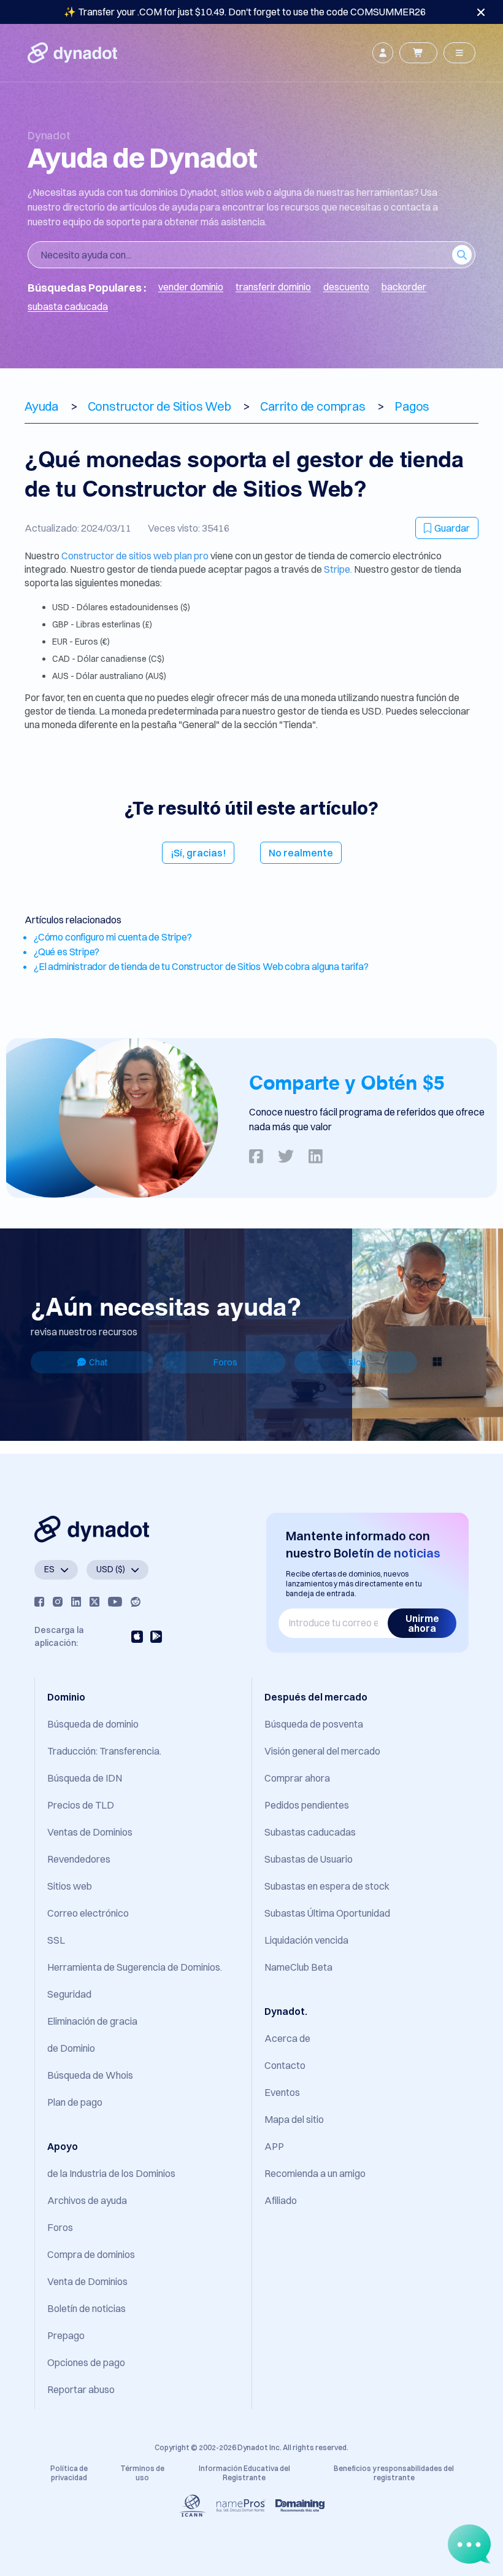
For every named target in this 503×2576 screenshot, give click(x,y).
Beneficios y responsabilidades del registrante (394, 2473)
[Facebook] (39, 1602)
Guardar (452, 528)
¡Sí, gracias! (198, 853)
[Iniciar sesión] (383, 53)
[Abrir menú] (459, 53)
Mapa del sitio (294, 2119)
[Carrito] (418, 53)
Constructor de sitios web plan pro (136, 556)
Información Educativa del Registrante (244, 2473)
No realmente (301, 853)
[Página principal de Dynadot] (72, 53)
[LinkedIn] (76, 1602)
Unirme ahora (422, 1623)
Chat (98, 1362)
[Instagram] (58, 1602)
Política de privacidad (69, 2473)
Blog (357, 1362)
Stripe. (338, 569)
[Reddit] (136, 1602)
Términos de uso (142, 2473)
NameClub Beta (298, 1967)
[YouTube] (115, 1602)
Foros (225, 1362)
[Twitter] (94, 1602)
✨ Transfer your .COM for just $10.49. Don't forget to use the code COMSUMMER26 (245, 12)
